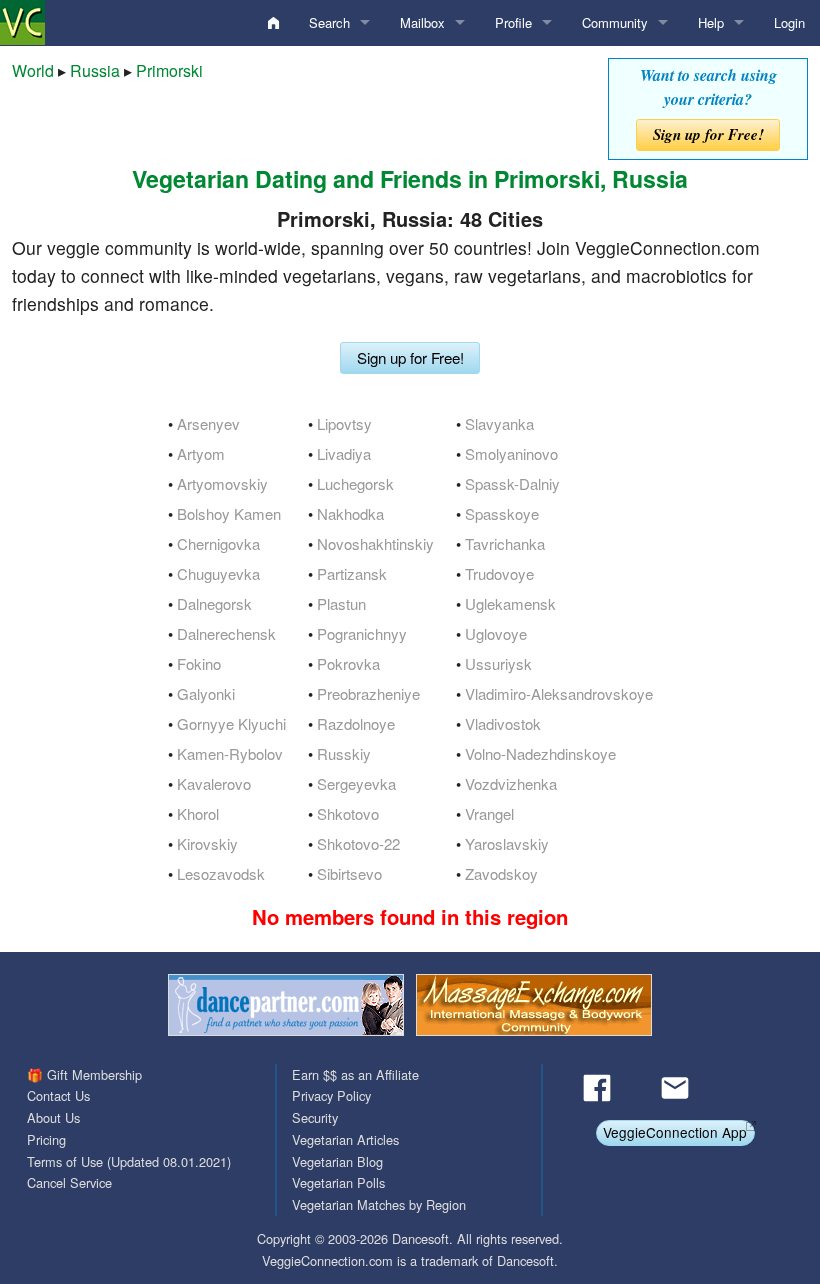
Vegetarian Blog (337, 1161)
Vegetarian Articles (345, 1139)
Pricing (46, 1139)
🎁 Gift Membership (84, 1074)
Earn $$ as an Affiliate (355, 1074)
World (33, 70)
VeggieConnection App (675, 1132)
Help (711, 22)
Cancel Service (69, 1182)
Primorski (169, 70)
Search (329, 22)
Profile (513, 22)
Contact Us (58, 1095)
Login (789, 22)
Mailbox (422, 22)
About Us (53, 1117)
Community (615, 22)
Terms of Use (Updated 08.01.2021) (129, 1161)
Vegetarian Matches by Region (379, 1204)
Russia (95, 70)
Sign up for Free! (708, 134)
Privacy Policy (331, 1095)
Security (315, 1117)
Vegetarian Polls (338, 1182)
